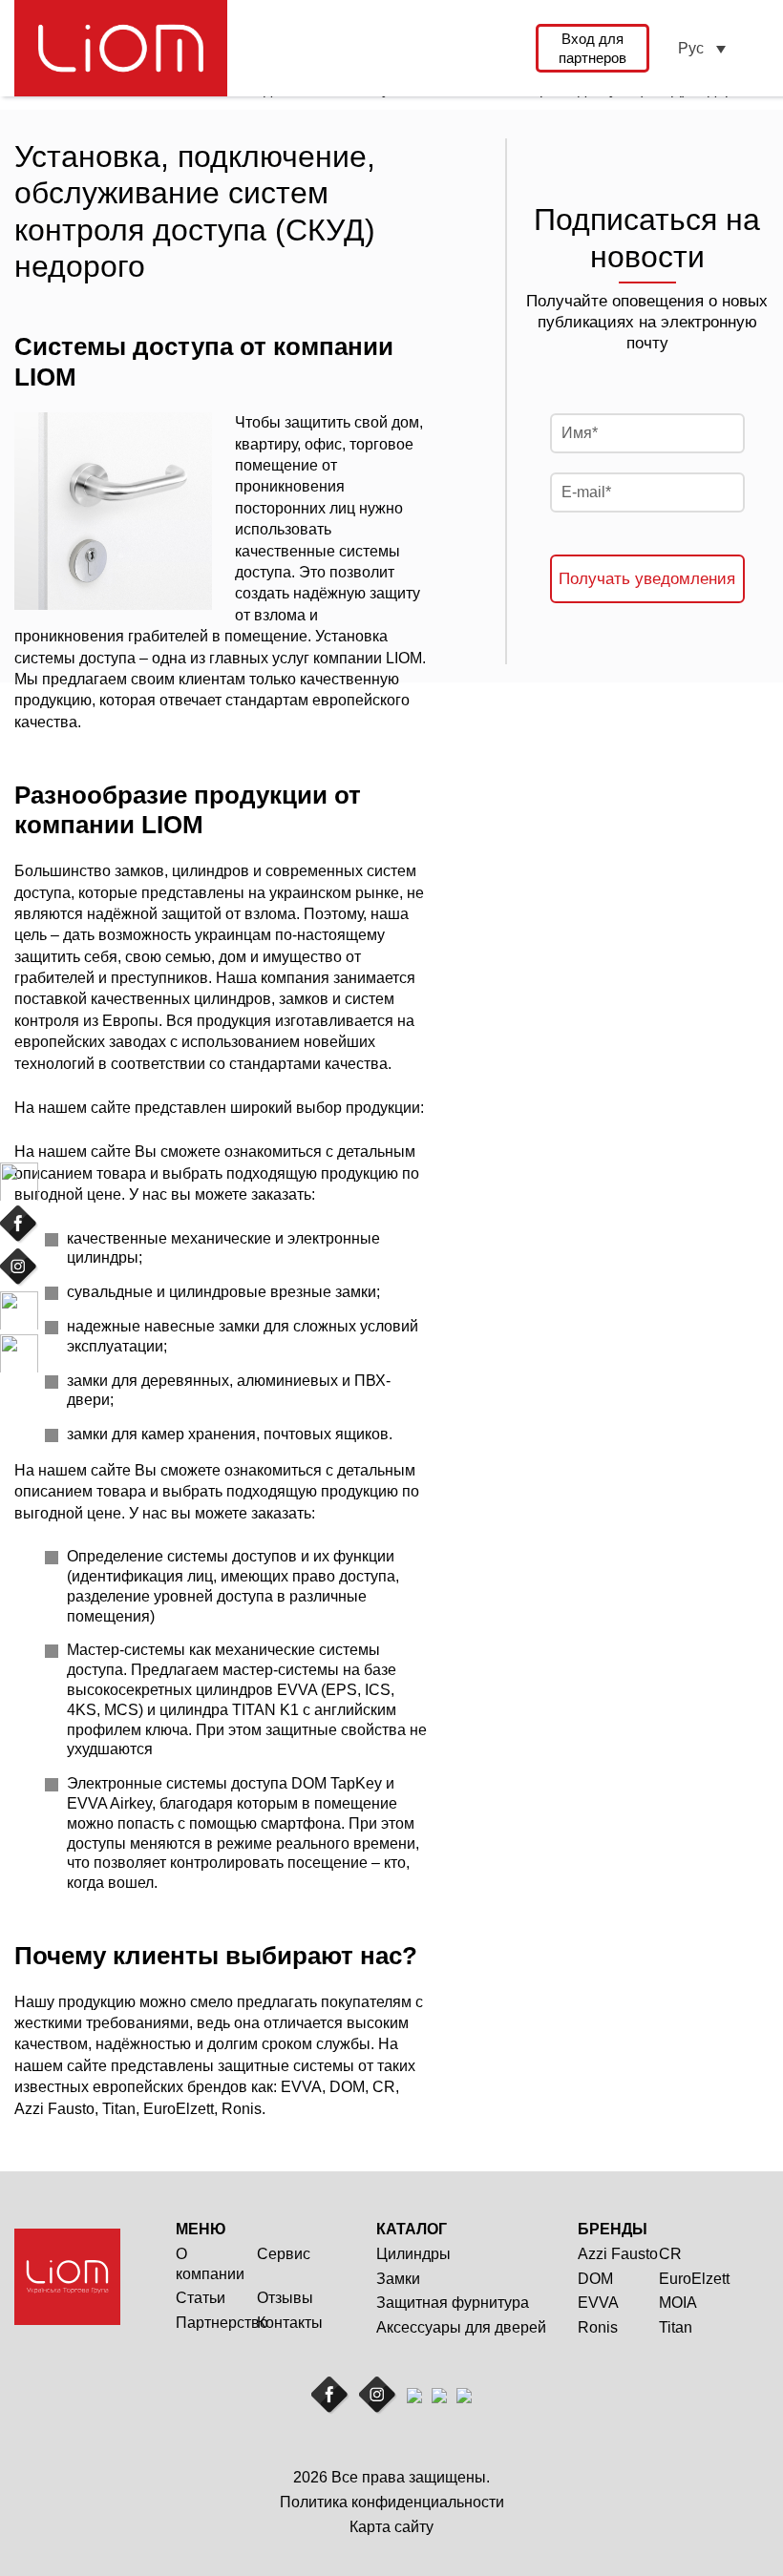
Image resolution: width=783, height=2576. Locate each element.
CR (670, 2254)
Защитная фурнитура (453, 2303)
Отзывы (285, 2298)
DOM (595, 2279)
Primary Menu (757, 48)
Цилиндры (413, 2254)
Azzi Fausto (618, 2254)
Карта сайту (391, 2527)
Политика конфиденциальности (392, 2502)
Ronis (598, 2327)
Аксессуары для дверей (461, 2327)
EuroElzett (694, 2279)
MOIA (678, 2303)
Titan (676, 2327)
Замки (398, 2279)
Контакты (290, 2323)
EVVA (598, 2303)
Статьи (201, 2298)
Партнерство (222, 2323)
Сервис (284, 2254)
